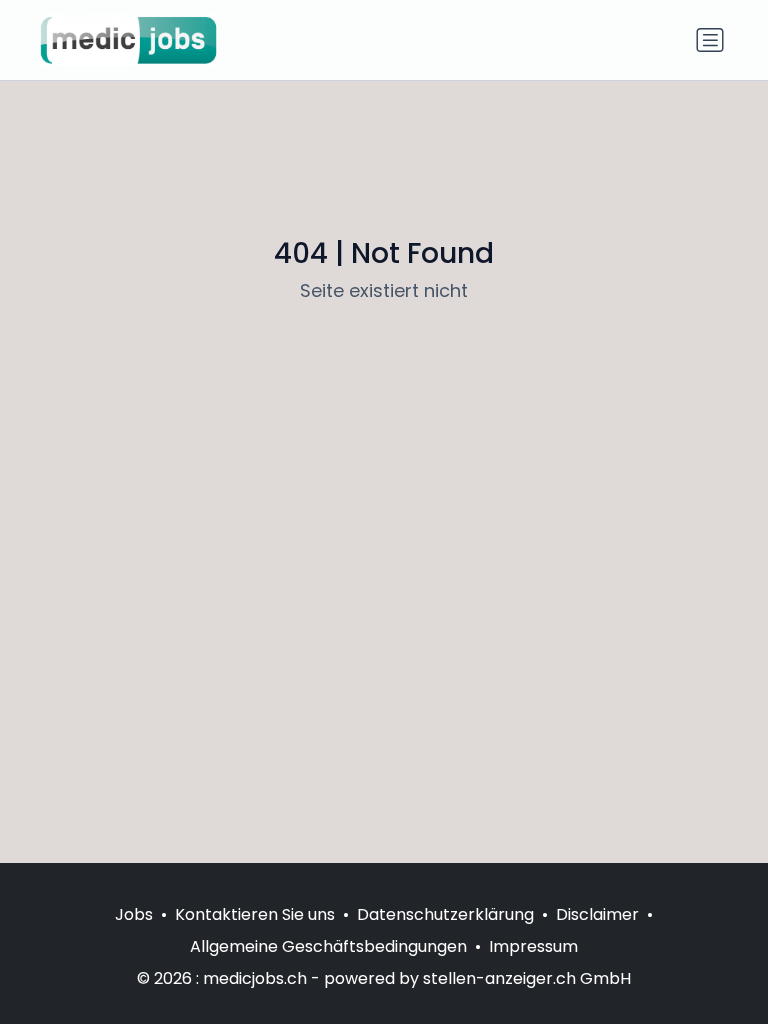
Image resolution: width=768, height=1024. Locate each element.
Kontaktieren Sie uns (255, 914)
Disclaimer (597, 914)
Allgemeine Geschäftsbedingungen (328, 946)
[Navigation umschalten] (710, 40)
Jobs (134, 914)
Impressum (533, 946)
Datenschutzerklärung (445, 914)
